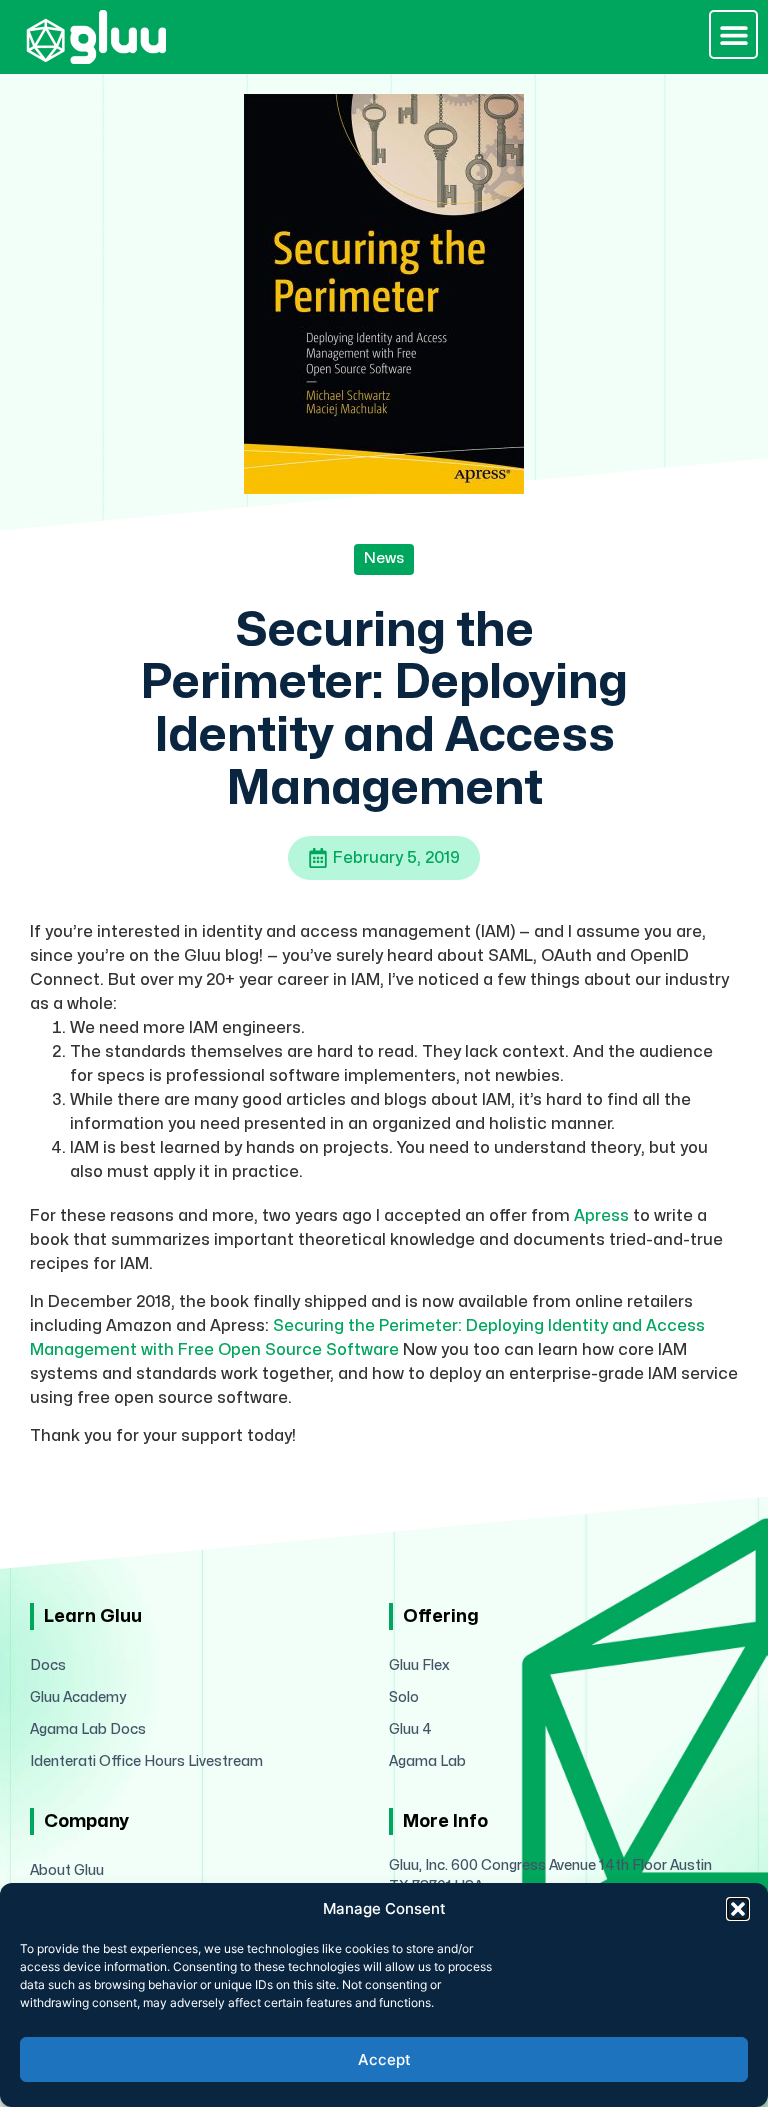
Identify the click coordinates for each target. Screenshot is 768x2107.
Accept (384, 2059)
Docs (48, 1665)
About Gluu (67, 1870)
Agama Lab (427, 1761)
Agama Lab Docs (88, 1729)
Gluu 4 (410, 1729)
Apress (601, 1216)
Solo (404, 1697)
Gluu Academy (78, 1697)
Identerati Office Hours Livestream (146, 1761)
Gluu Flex (419, 1665)
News (384, 558)
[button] (738, 1909)
